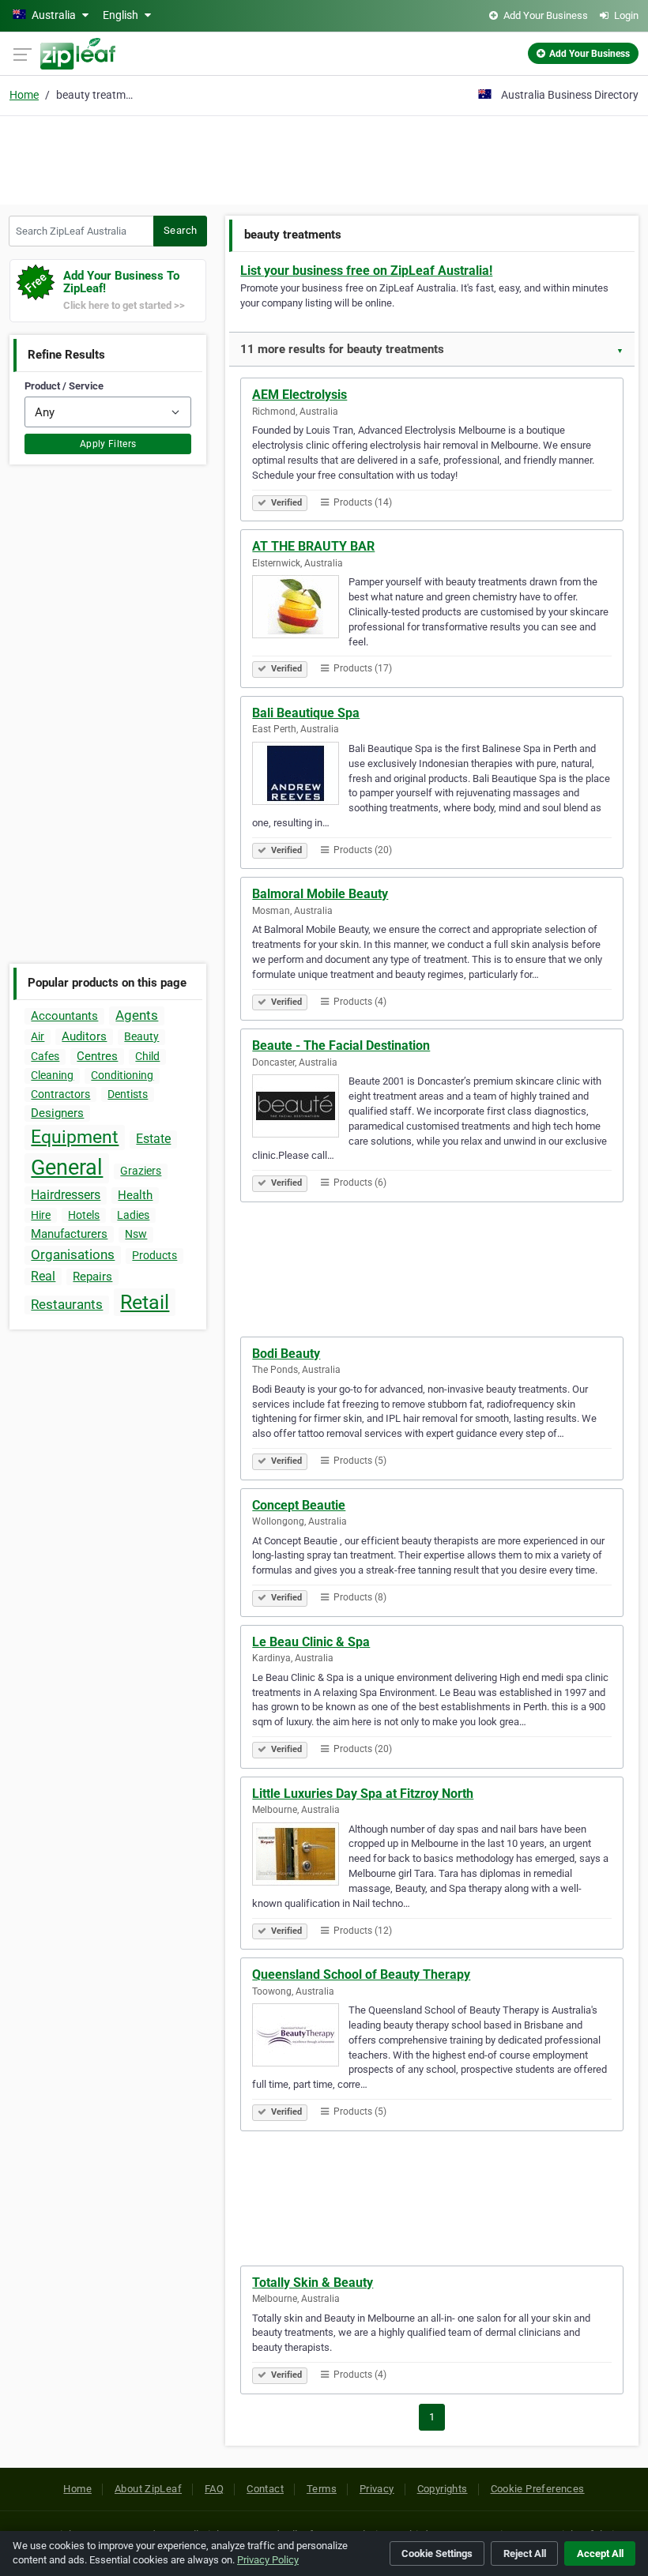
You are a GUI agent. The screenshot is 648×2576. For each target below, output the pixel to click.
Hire (41, 1215)
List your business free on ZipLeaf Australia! (366, 271)
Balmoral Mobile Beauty (320, 894)
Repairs (92, 1277)
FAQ (214, 2489)
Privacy (377, 2489)
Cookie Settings (437, 2553)
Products (154, 1255)
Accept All (600, 2553)
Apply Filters (108, 444)
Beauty (141, 1036)
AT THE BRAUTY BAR (313, 546)
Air (38, 1036)
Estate (153, 1139)
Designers (57, 1113)
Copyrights (443, 2489)
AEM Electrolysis (300, 395)
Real (43, 1276)
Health (135, 1195)
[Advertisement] (324, 158)
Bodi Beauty (286, 1354)
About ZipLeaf (148, 2489)
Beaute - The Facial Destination (341, 1045)
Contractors (60, 1094)
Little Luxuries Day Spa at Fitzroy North (363, 1794)
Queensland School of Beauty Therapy (361, 1974)
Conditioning (122, 1075)
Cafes (45, 1056)
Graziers (141, 1171)
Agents (137, 1015)
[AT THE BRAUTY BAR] (300, 609)
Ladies (133, 1215)
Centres (97, 1056)
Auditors (84, 1036)
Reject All (525, 2553)
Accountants (64, 1016)
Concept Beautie (299, 1505)
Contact (265, 2489)
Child (147, 1056)
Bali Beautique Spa (306, 713)
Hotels (84, 1215)
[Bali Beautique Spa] (300, 776)
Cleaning (52, 1075)
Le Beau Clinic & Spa (311, 1642)
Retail (145, 1302)
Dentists (128, 1094)
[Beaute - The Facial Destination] (300, 1108)
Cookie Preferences (538, 2489)
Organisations (73, 1254)
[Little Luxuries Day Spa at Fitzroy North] (300, 1856)
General (67, 1168)
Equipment (75, 1137)
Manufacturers (69, 1234)
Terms (322, 2489)
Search (180, 230)
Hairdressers (66, 1195)
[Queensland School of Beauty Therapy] (300, 2037)
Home (24, 95)
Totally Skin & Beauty (313, 2283)
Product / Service (64, 386)
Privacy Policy (268, 2560)
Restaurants (67, 1304)
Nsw (136, 1234)
